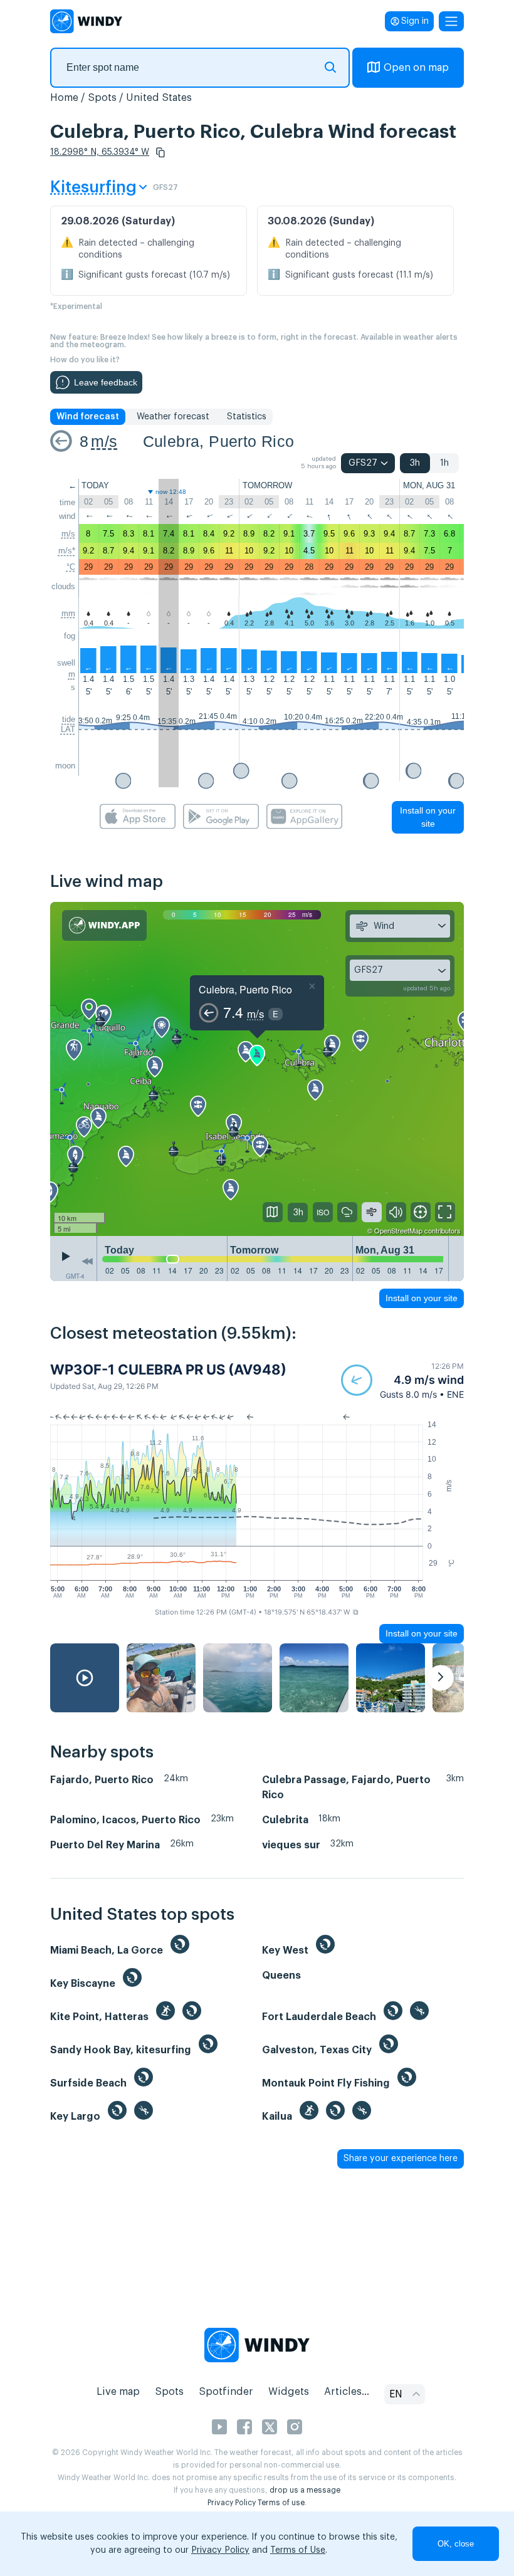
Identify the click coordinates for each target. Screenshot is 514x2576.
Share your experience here (401, 2159)
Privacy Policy (232, 2503)
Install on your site (428, 817)
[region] (257, 1069)
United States (159, 98)
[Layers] (273, 1212)
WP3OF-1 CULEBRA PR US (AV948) (168, 1369)
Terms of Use (298, 2550)
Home (64, 98)
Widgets (289, 2392)
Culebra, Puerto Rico (219, 441)
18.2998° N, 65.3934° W (100, 152)
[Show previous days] (87, 1262)
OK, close (456, 2544)
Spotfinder (226, 2392)
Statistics (247, 417)
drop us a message (305, 2490)
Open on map (416, 68)
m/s (104, 441)
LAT (68, 729)
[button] (160, 152)
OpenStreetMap (398, 1230)
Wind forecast (88, 417)
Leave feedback (106, 382)
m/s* (67, 551)
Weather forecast (173, 417)
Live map (118, 2392)
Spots (102, 98)
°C (71, 567)
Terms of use (281, 2503)
